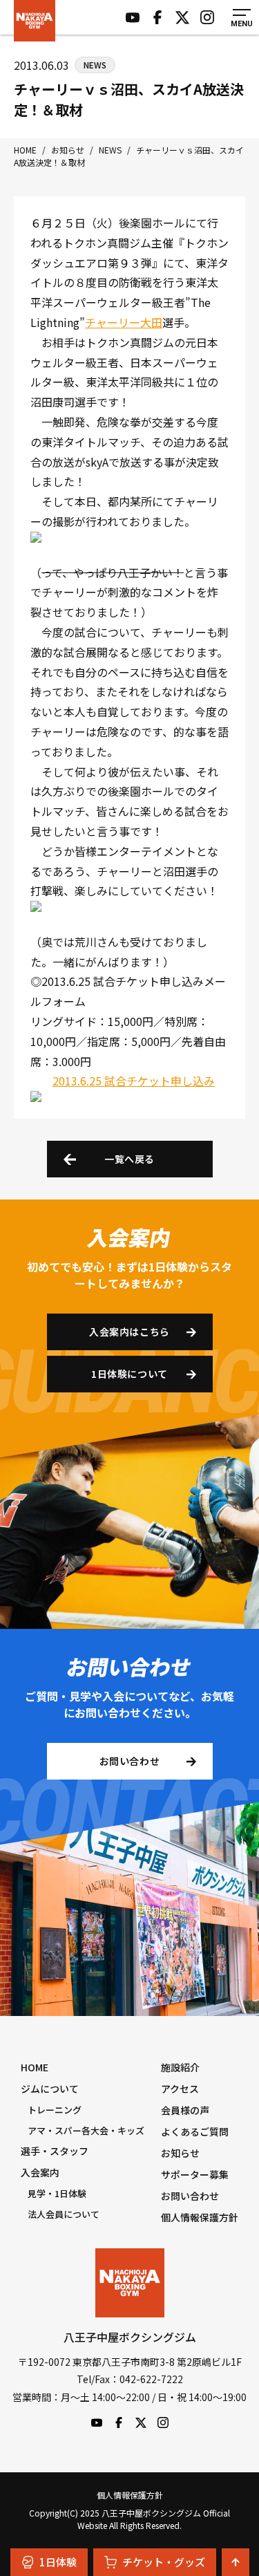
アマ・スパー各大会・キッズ (86, 2130)
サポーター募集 (195, 2174)
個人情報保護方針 (200, 2217)
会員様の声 (185, 2110)
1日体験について (129, 1374)
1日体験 (58, 2562)
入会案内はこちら (129, 1332)
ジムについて (50, 2089)
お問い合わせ (129, 1761)
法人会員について (64, 2214)
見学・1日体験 (57, 2193)
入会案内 (40, 2172)
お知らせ (180, 2153)
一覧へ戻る (129, 1159)
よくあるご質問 (195, 2131)
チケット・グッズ (164, 2562)
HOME (35, 2067)
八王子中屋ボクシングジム (130, 2283)
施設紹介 (180, 2067)
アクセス (180, 2089)
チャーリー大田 (124, 322)
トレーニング (55, 2110)
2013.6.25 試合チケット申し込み (134, 1081)
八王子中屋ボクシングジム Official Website (35, 21)
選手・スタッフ (55, 2151)
